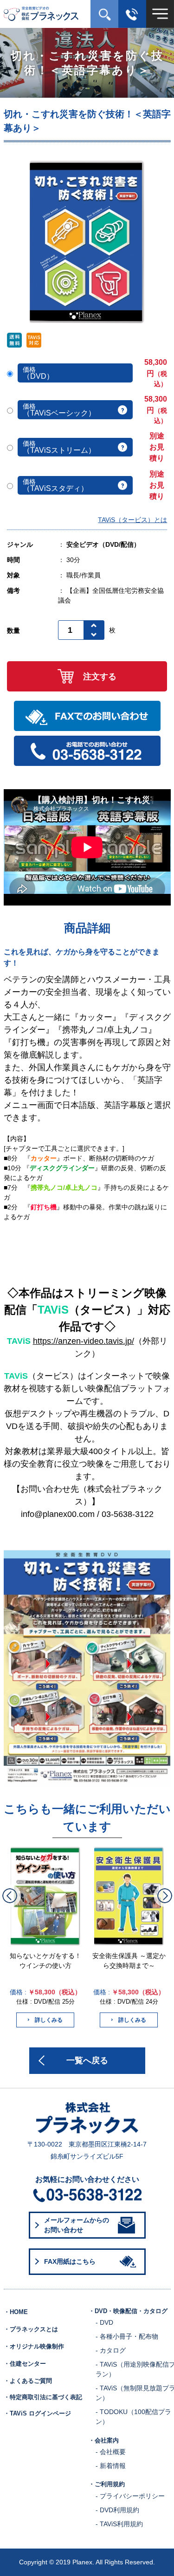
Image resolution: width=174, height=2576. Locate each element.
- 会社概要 (111, 2452)
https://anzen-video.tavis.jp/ (84, 1341)
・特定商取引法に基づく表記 (43, 2397)
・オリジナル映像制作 (34, 2347)
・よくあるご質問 (28, 2381)
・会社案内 (104, 2441)
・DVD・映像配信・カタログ (128, 2311)
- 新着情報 (111, 2466)
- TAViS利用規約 (119, 2524)
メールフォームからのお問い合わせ (77, 2225)
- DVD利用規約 (117, 2510)
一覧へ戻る (87, 2060)
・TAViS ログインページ (37, 2414)
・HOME (16, 2312)
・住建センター (25, 2364)
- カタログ (111, 2350)
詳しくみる (49, 2020)
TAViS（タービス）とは (132, 520)
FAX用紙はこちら (70, 2261)
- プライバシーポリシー (130, 2496)
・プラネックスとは (31, 2329)
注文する (100, 677)
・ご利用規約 (107, 2484)
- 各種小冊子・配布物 (127, 2336)
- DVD (104, 2322)
